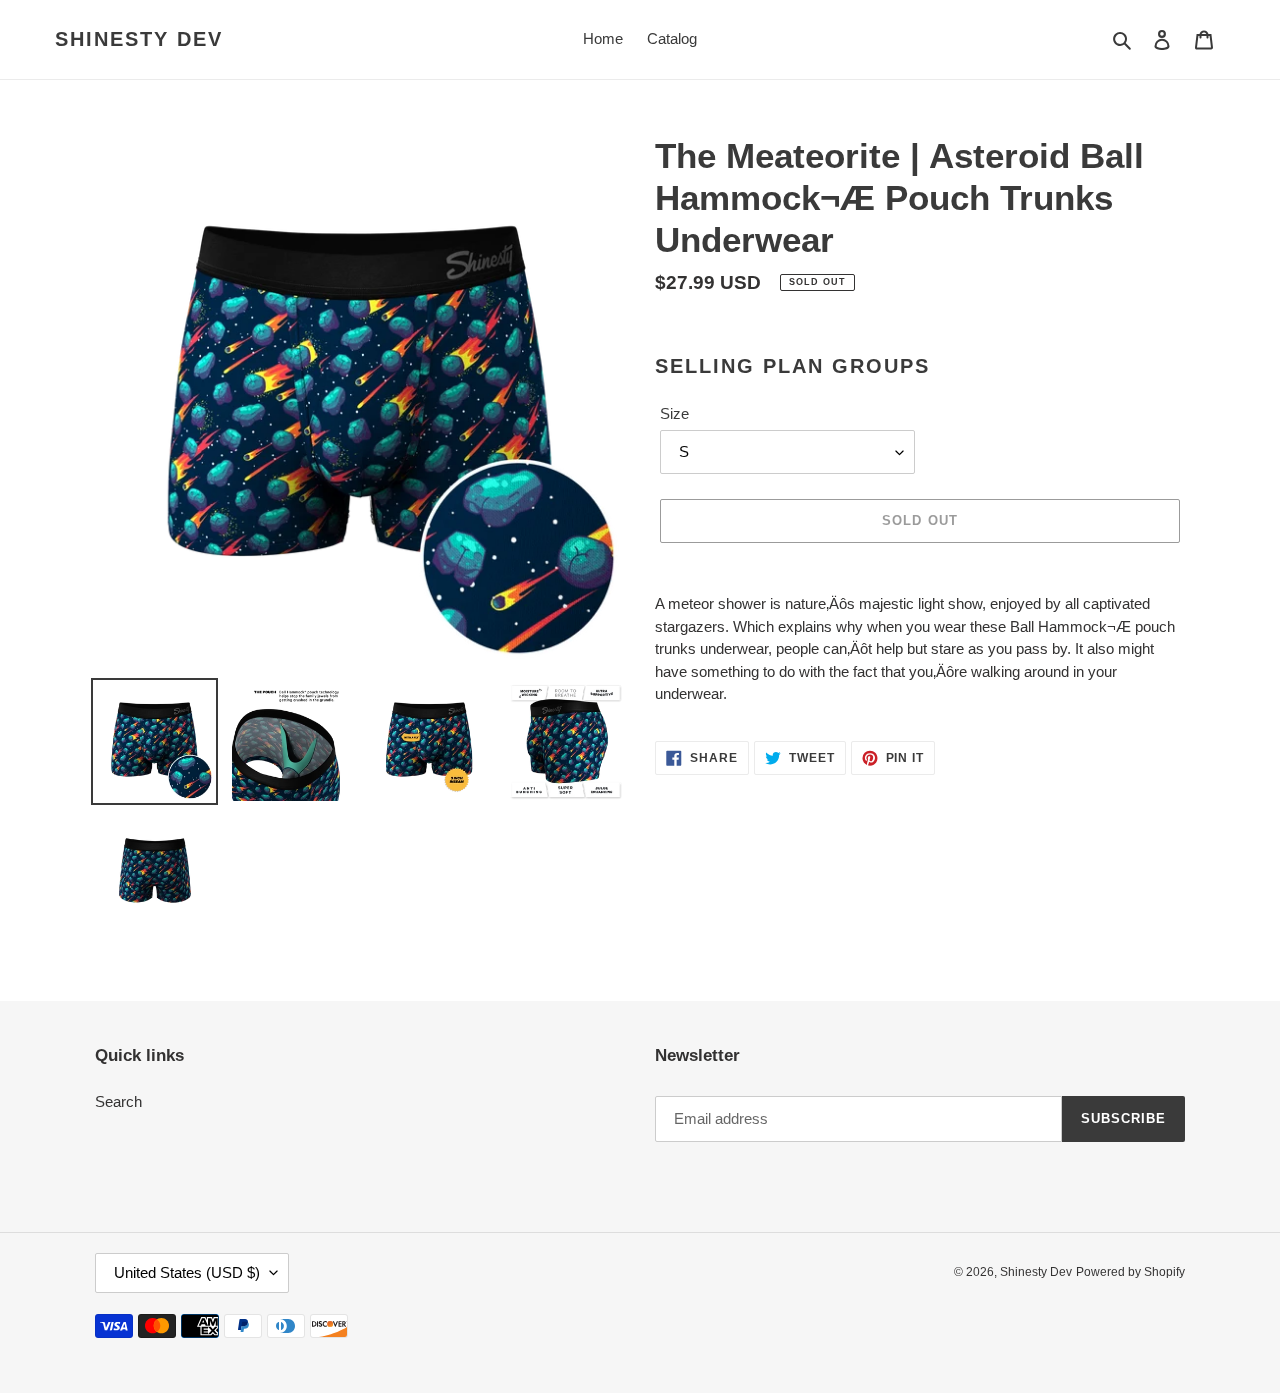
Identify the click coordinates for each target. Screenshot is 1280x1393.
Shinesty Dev (139, 39)
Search (118, 1101)
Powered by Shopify (1130, 1272)
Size (674, 413)
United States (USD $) (187, 1272)
